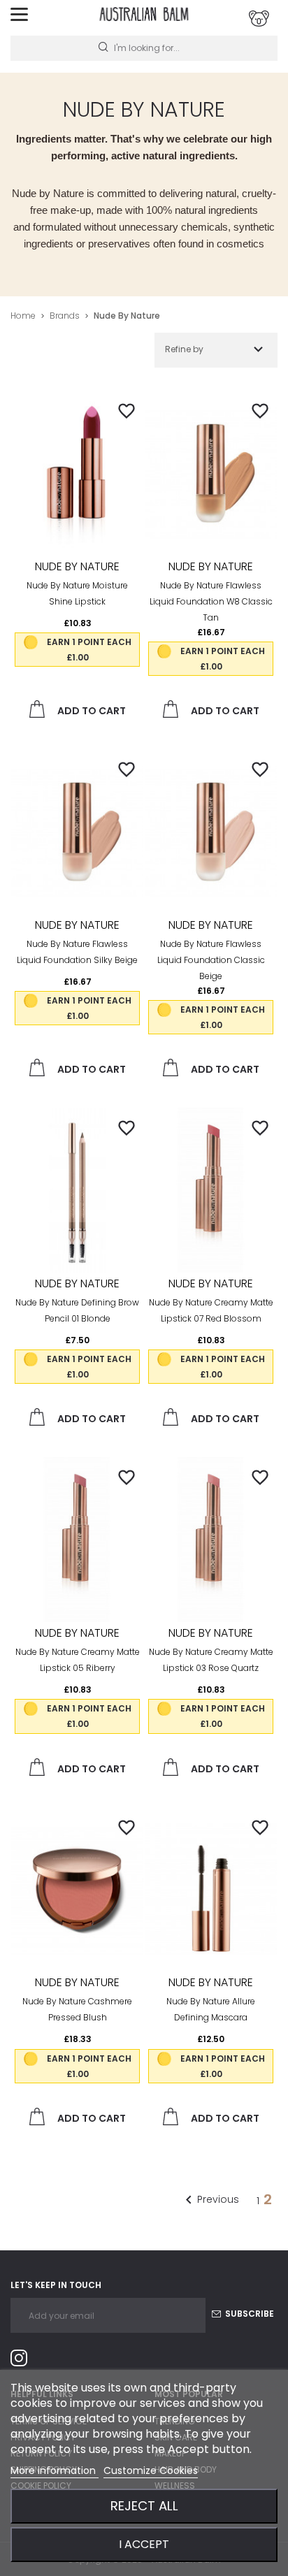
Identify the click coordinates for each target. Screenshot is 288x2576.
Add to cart (91, 711)
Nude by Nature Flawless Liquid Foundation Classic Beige (211, 960)
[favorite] (127, 410)
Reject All (144, 2506)
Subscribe (249, 2314)
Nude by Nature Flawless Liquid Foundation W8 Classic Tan (211, 601)
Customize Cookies (151, 2470)
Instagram (24, 2360)
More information (55, 2470)
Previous (210, 2200)
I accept (144, 2544)
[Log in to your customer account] (259, 19)
